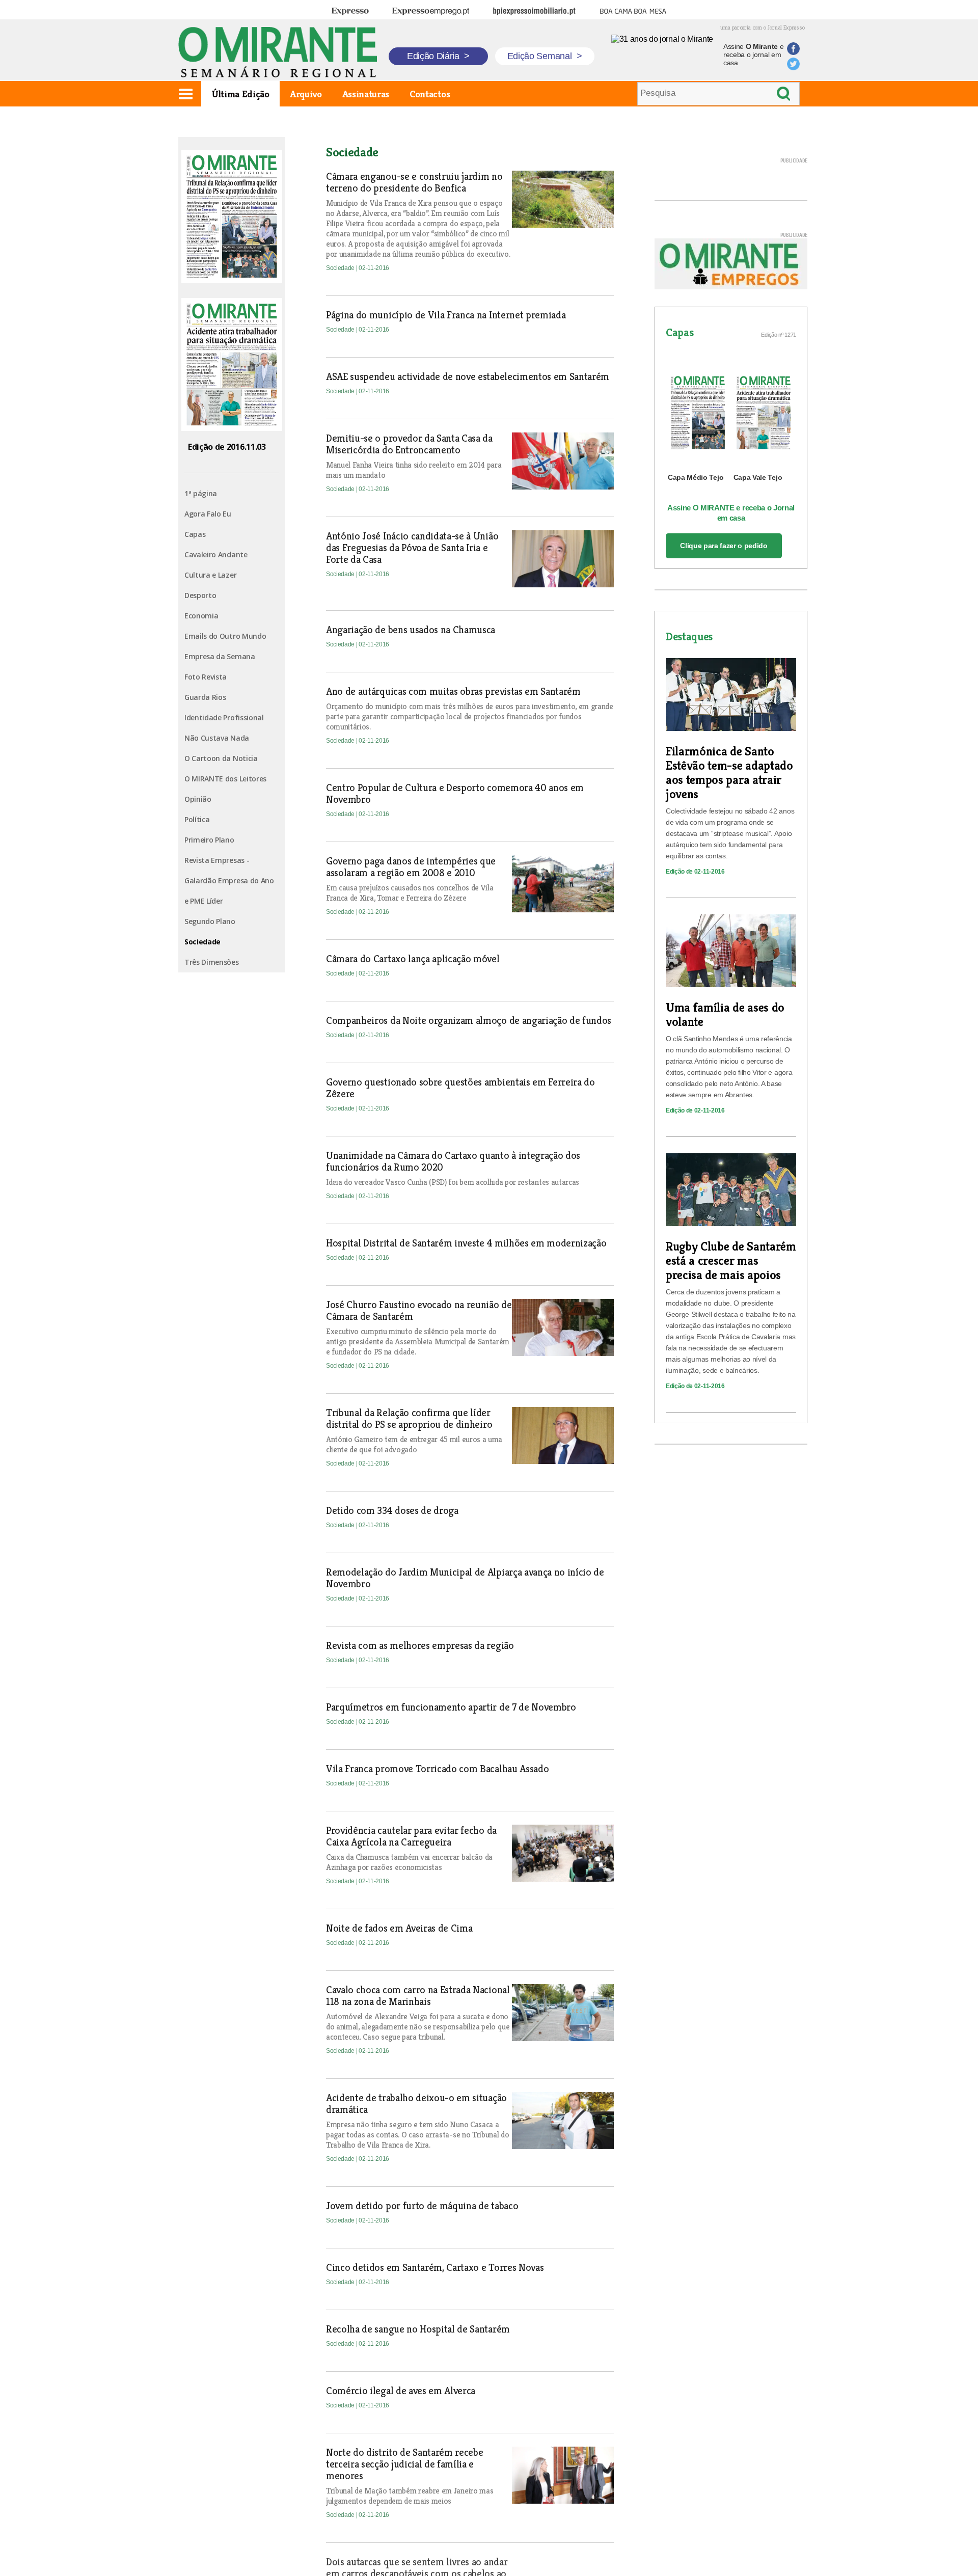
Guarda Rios (205, 697)
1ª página (201, 493)
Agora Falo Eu (208, 514)
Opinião (198, 799)
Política (197, 819)
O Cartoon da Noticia (221, 758)
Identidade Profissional (224, 717)
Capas (195, 534)
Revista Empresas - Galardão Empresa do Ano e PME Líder (229, 880)
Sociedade (202, 942)
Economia (201, 616)
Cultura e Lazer (210, 575)
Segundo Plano (210, 921)
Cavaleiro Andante (216, 554)
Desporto (200, 595)
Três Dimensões (212, 962)
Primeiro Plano (209, 840)
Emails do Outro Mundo (225, 636)
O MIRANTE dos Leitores (225, 779)
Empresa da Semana (220, 656)
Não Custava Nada (217, 738)
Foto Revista (206, 677)
